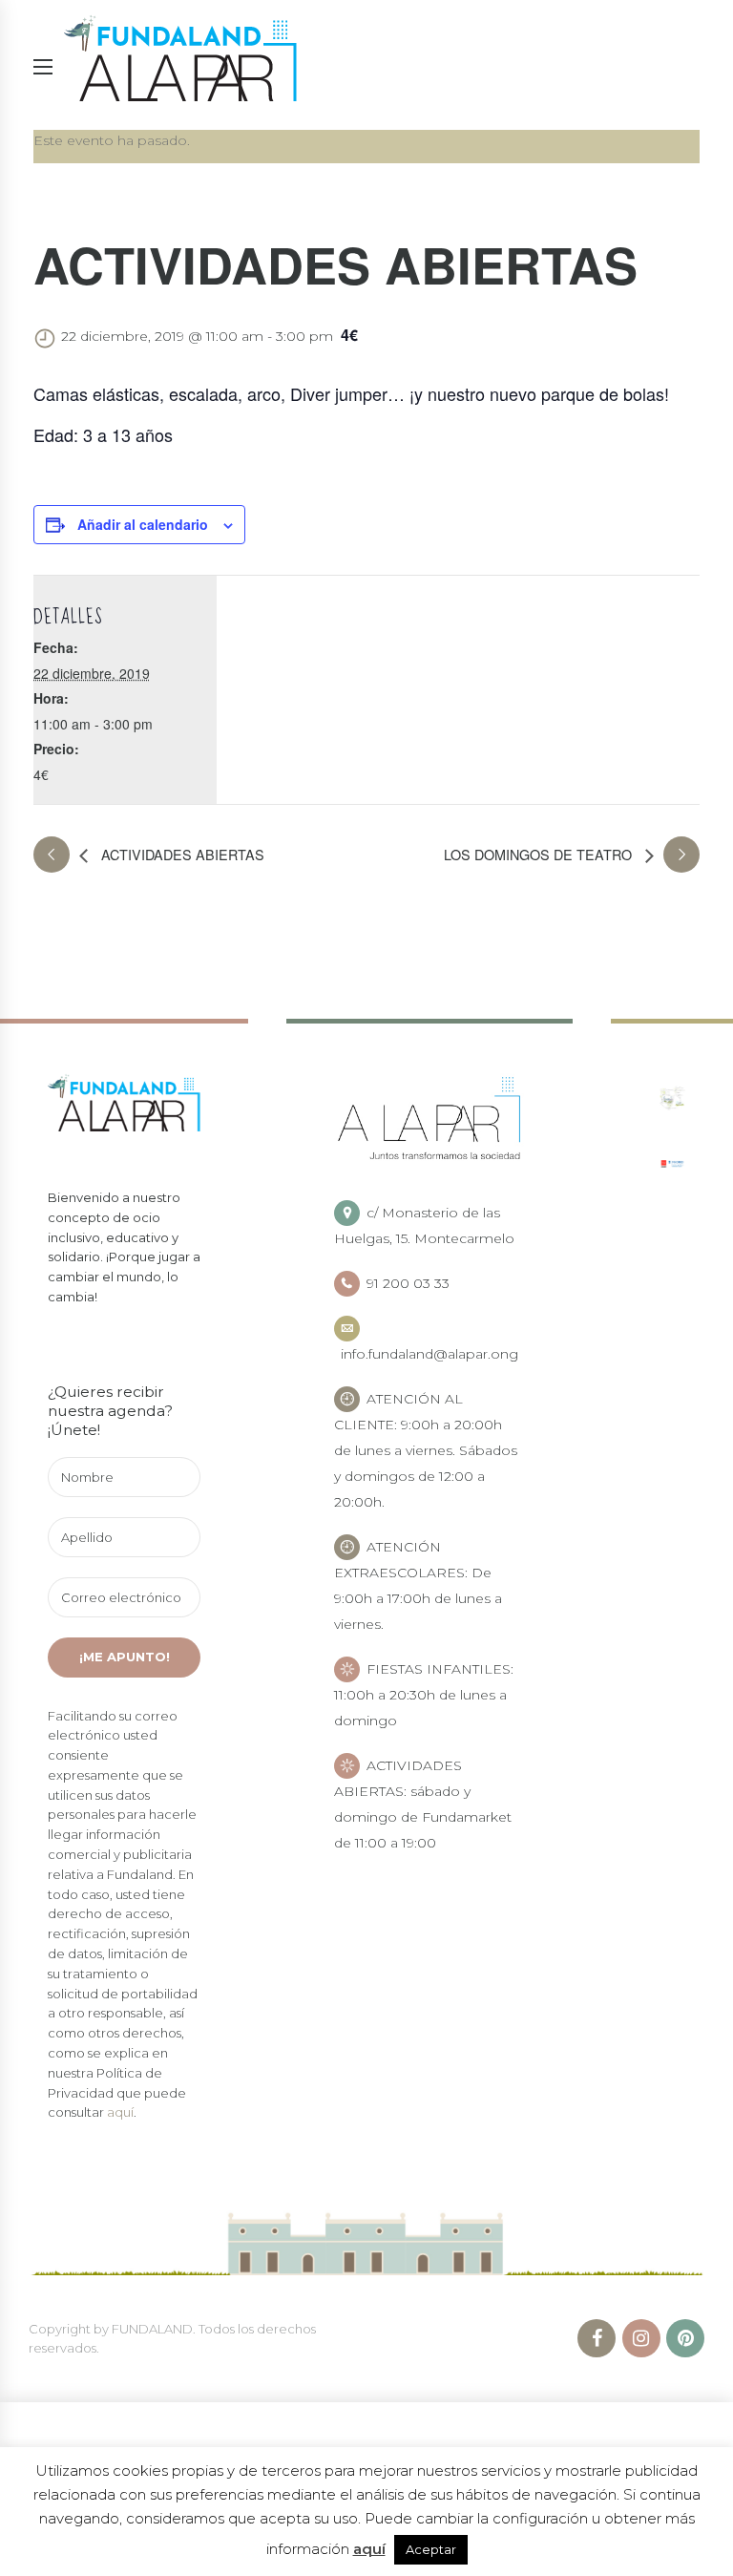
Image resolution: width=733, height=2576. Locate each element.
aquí (120, 2112)
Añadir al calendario (143, 524)
